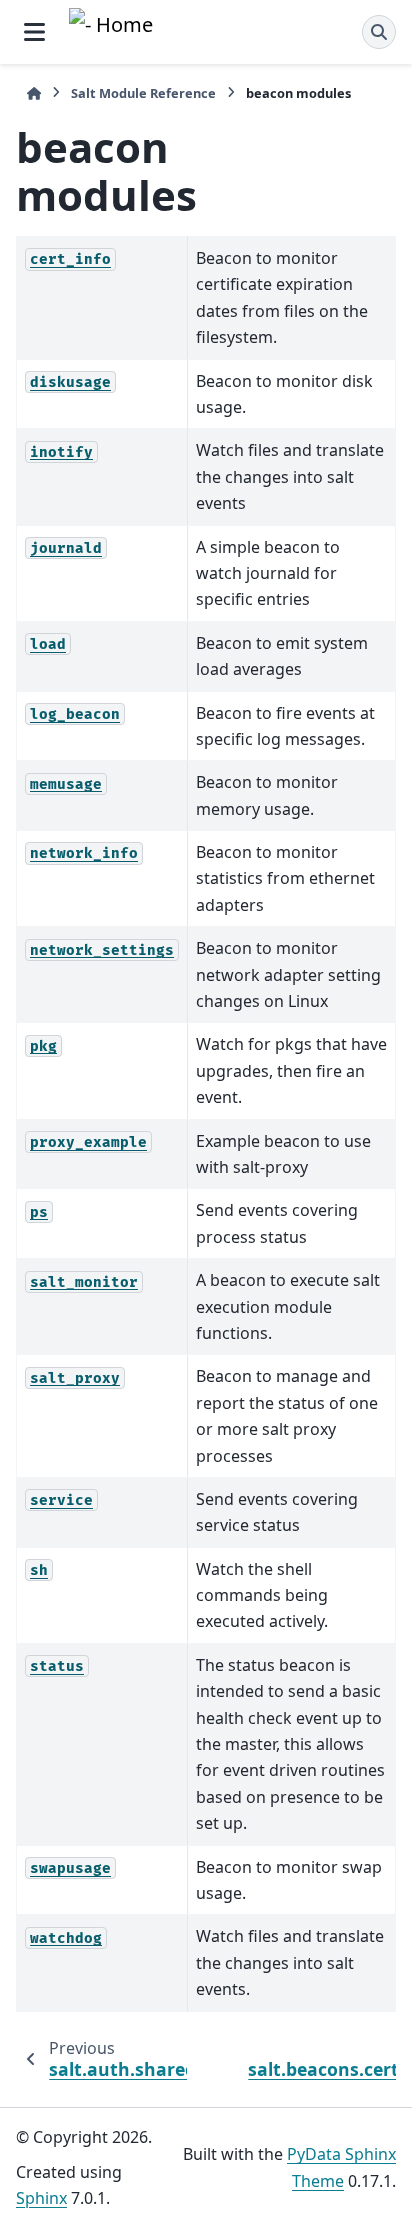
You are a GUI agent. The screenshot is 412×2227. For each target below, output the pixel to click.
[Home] (34, 93)
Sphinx (41, 2198)
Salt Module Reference (143, 93)
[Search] (379, 32)
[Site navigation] (34, 32)
